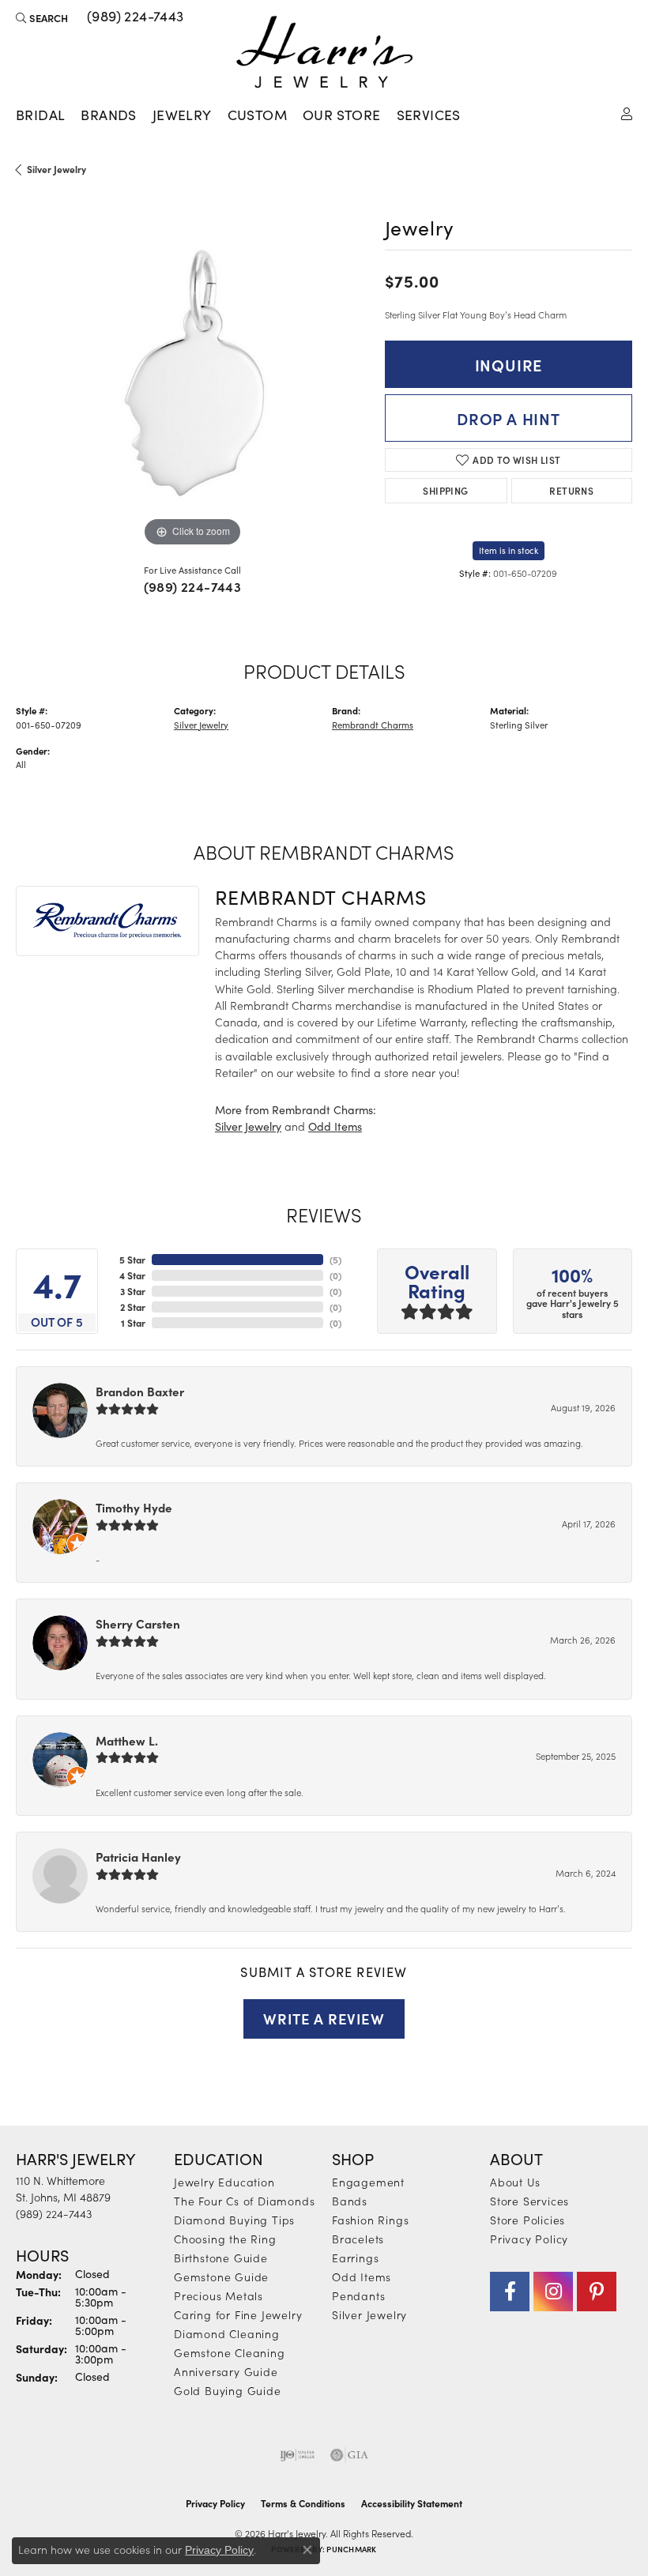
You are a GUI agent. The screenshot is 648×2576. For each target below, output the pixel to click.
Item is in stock (509, 550)
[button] (42, 17)
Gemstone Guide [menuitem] (221, 2277)
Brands (108, 115)
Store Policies (527, 2220)
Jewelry (182, 115)
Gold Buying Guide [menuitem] (228, 2390)
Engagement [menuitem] (368, 2182)
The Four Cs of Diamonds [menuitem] (244, 2201)
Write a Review (324, 2018)
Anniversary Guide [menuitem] (226, 2371)
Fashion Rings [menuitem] (370, 2220)
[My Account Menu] (627, 113)
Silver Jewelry (57, 169)
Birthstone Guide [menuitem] (221, 2258)
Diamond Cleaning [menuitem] (227, 2333)
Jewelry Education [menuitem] (224, 2182)
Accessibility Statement (412, 2503)
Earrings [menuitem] (355, 2258)
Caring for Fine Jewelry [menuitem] (238, 2314)
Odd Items (335, 1126)
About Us (515, 2182)
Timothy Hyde (134, 1507)
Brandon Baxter (140, 1391)
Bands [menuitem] (350, 2201)
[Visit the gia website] (349, 2455)
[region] (192, 374)
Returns (571, 490)
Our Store (342, 115)
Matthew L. (127, 1740)
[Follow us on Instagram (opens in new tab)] (553, 2292)
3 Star (133, 1291)
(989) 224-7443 (193, 586)
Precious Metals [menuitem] (219, 2295)
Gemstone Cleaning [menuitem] (230, 2352)
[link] (134, 17)
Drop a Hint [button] (509, 418)
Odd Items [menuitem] (362, 2277)
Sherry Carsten (138, 1623)
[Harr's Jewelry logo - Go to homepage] (324, 52)
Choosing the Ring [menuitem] (225, 2239)
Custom (257, 115)
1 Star (133, 1323)
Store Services (529, 2201)
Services (429, 115)
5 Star (132, 1260)
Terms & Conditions (303, 2503)
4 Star (132, 1275)
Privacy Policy (529, 2239)
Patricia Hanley (138, 1857)
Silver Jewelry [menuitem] (369, 2314)
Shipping (445, 490)
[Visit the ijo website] (298, 2455)
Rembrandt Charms (373, 725)
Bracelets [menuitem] (358, 2239)
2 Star (133, 1307)
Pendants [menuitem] (358, 2295)
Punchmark (351, 2549)
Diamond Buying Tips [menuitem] (234, 2220)
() (335, 1260)
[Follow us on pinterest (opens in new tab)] (597, 2292)
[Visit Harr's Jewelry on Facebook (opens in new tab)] (510, 2292)
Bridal (40, 115)
